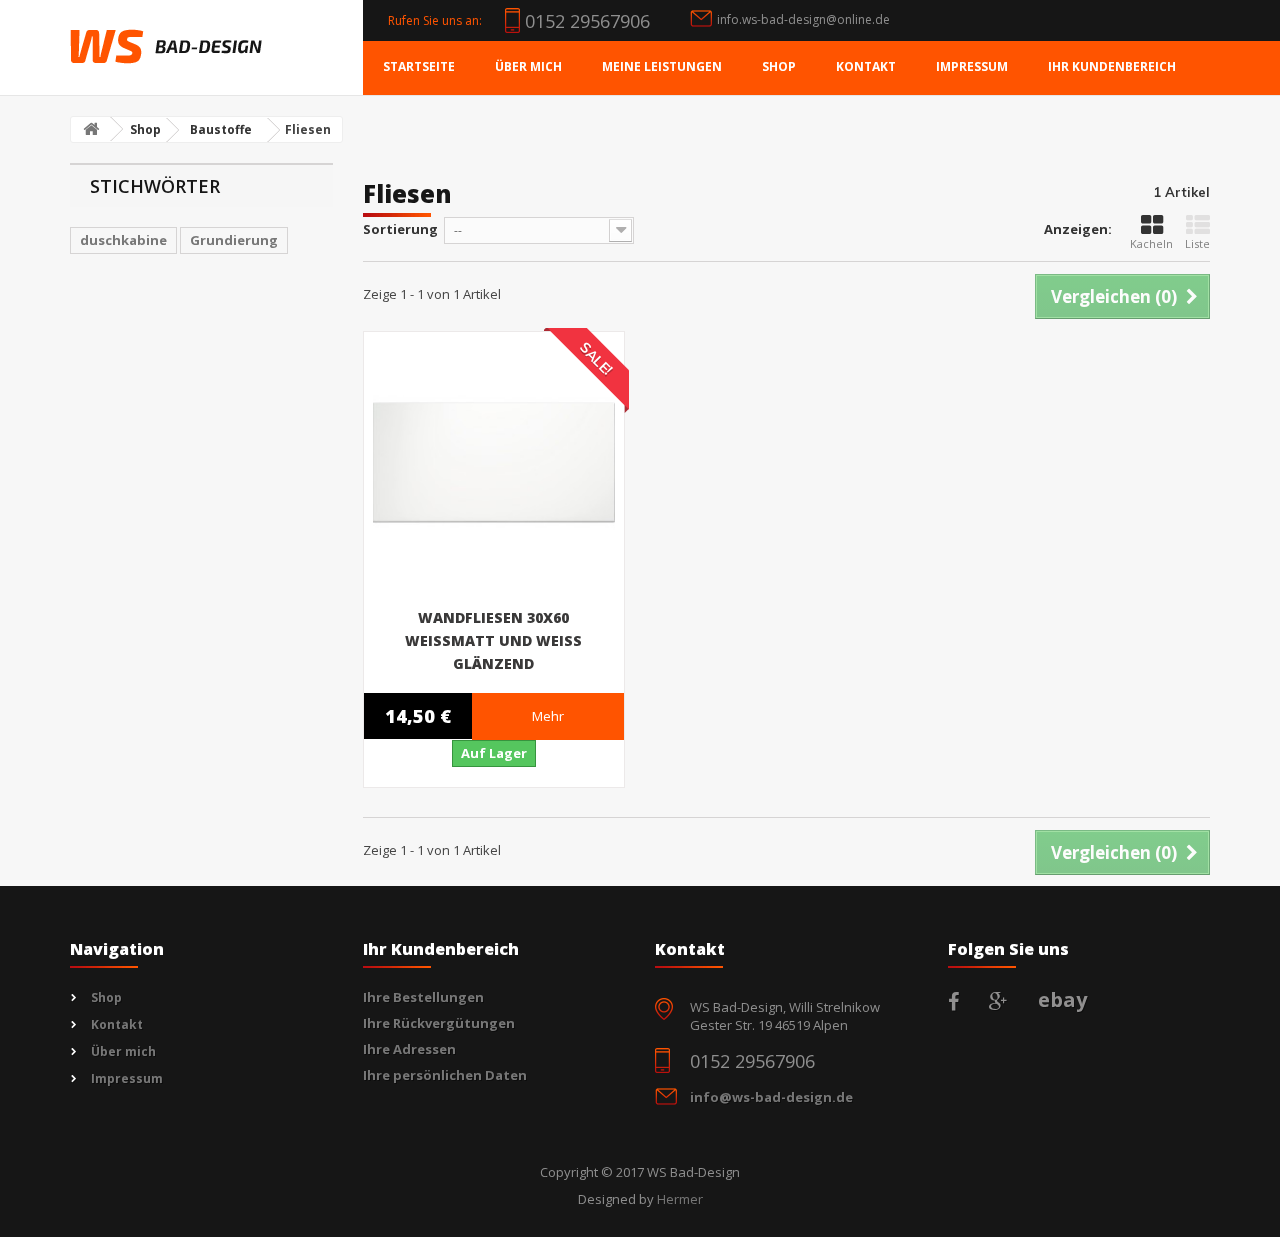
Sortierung (400, 229)
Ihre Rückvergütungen (439, 1023)
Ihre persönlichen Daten (445, 1075)
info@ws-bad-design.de (771, 1097)
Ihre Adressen (409, 1049)
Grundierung (234, 240)
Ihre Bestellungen (423, 997)
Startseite (419, 66)
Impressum (972, 66)
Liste (1197, 243)
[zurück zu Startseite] (91, 129)
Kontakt (866, 66)
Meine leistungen (662, 66)
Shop (779, 66)
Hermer (680, 1199)
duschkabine (123, 240)
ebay (1062, 1000)
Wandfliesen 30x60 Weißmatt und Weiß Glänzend (493, 640)
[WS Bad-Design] (166, 46)
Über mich (528, 66)
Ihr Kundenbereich (1112, 66)
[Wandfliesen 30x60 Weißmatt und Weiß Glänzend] (494, 462)
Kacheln (1151, 243)
